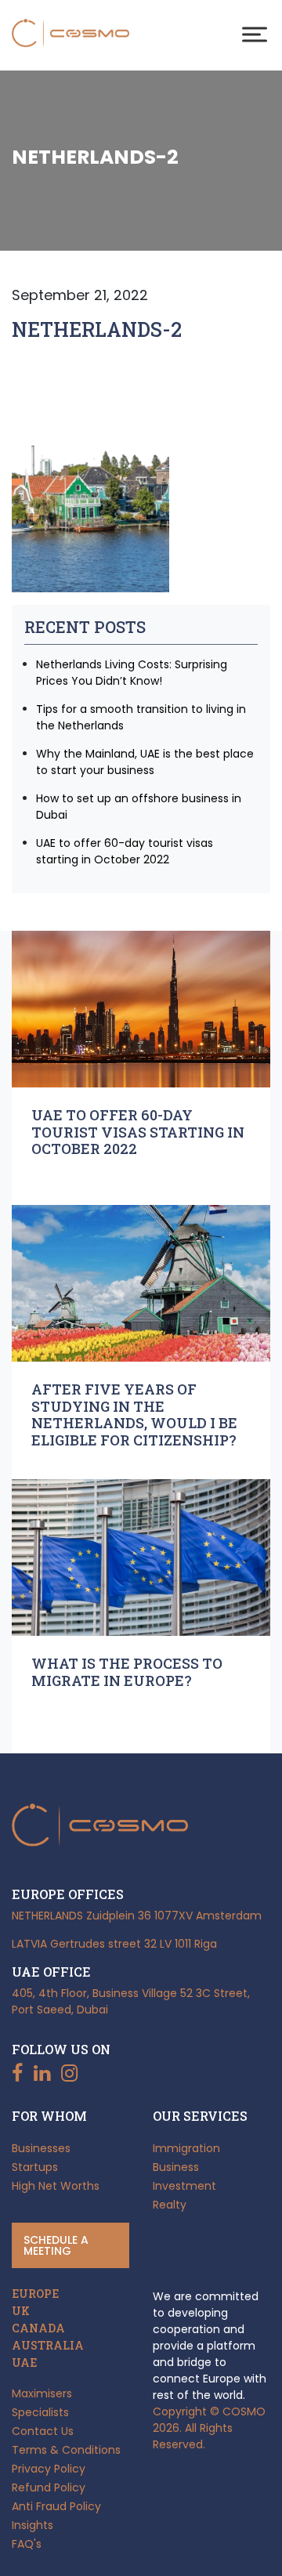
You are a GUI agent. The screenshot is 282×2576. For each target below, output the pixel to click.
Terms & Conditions (66, 2450)
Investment (184, 2186)
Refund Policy (49, 2487)
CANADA (38, 2328)
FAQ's (27, 2544)
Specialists (40, 2412)
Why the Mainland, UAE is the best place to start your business (145, 762)
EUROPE (35, 2294)
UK (21, 2311)
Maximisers (42, 2393)
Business (176, 2167)
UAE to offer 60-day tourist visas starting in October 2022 (125, 851)
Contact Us (43, 2431)
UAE (24, 2363)
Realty (170, 2205)
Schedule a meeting (56, 2245)
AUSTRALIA (48, 2346)
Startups (35, 2167)
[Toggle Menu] (255, 34)
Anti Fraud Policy (56, 2506)
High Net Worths (56, 2186)
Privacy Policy (49, 2469)
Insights (33, 2525)
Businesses (41, 2148)
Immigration (186, 2148)
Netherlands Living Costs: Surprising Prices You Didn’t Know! (132, 673)
